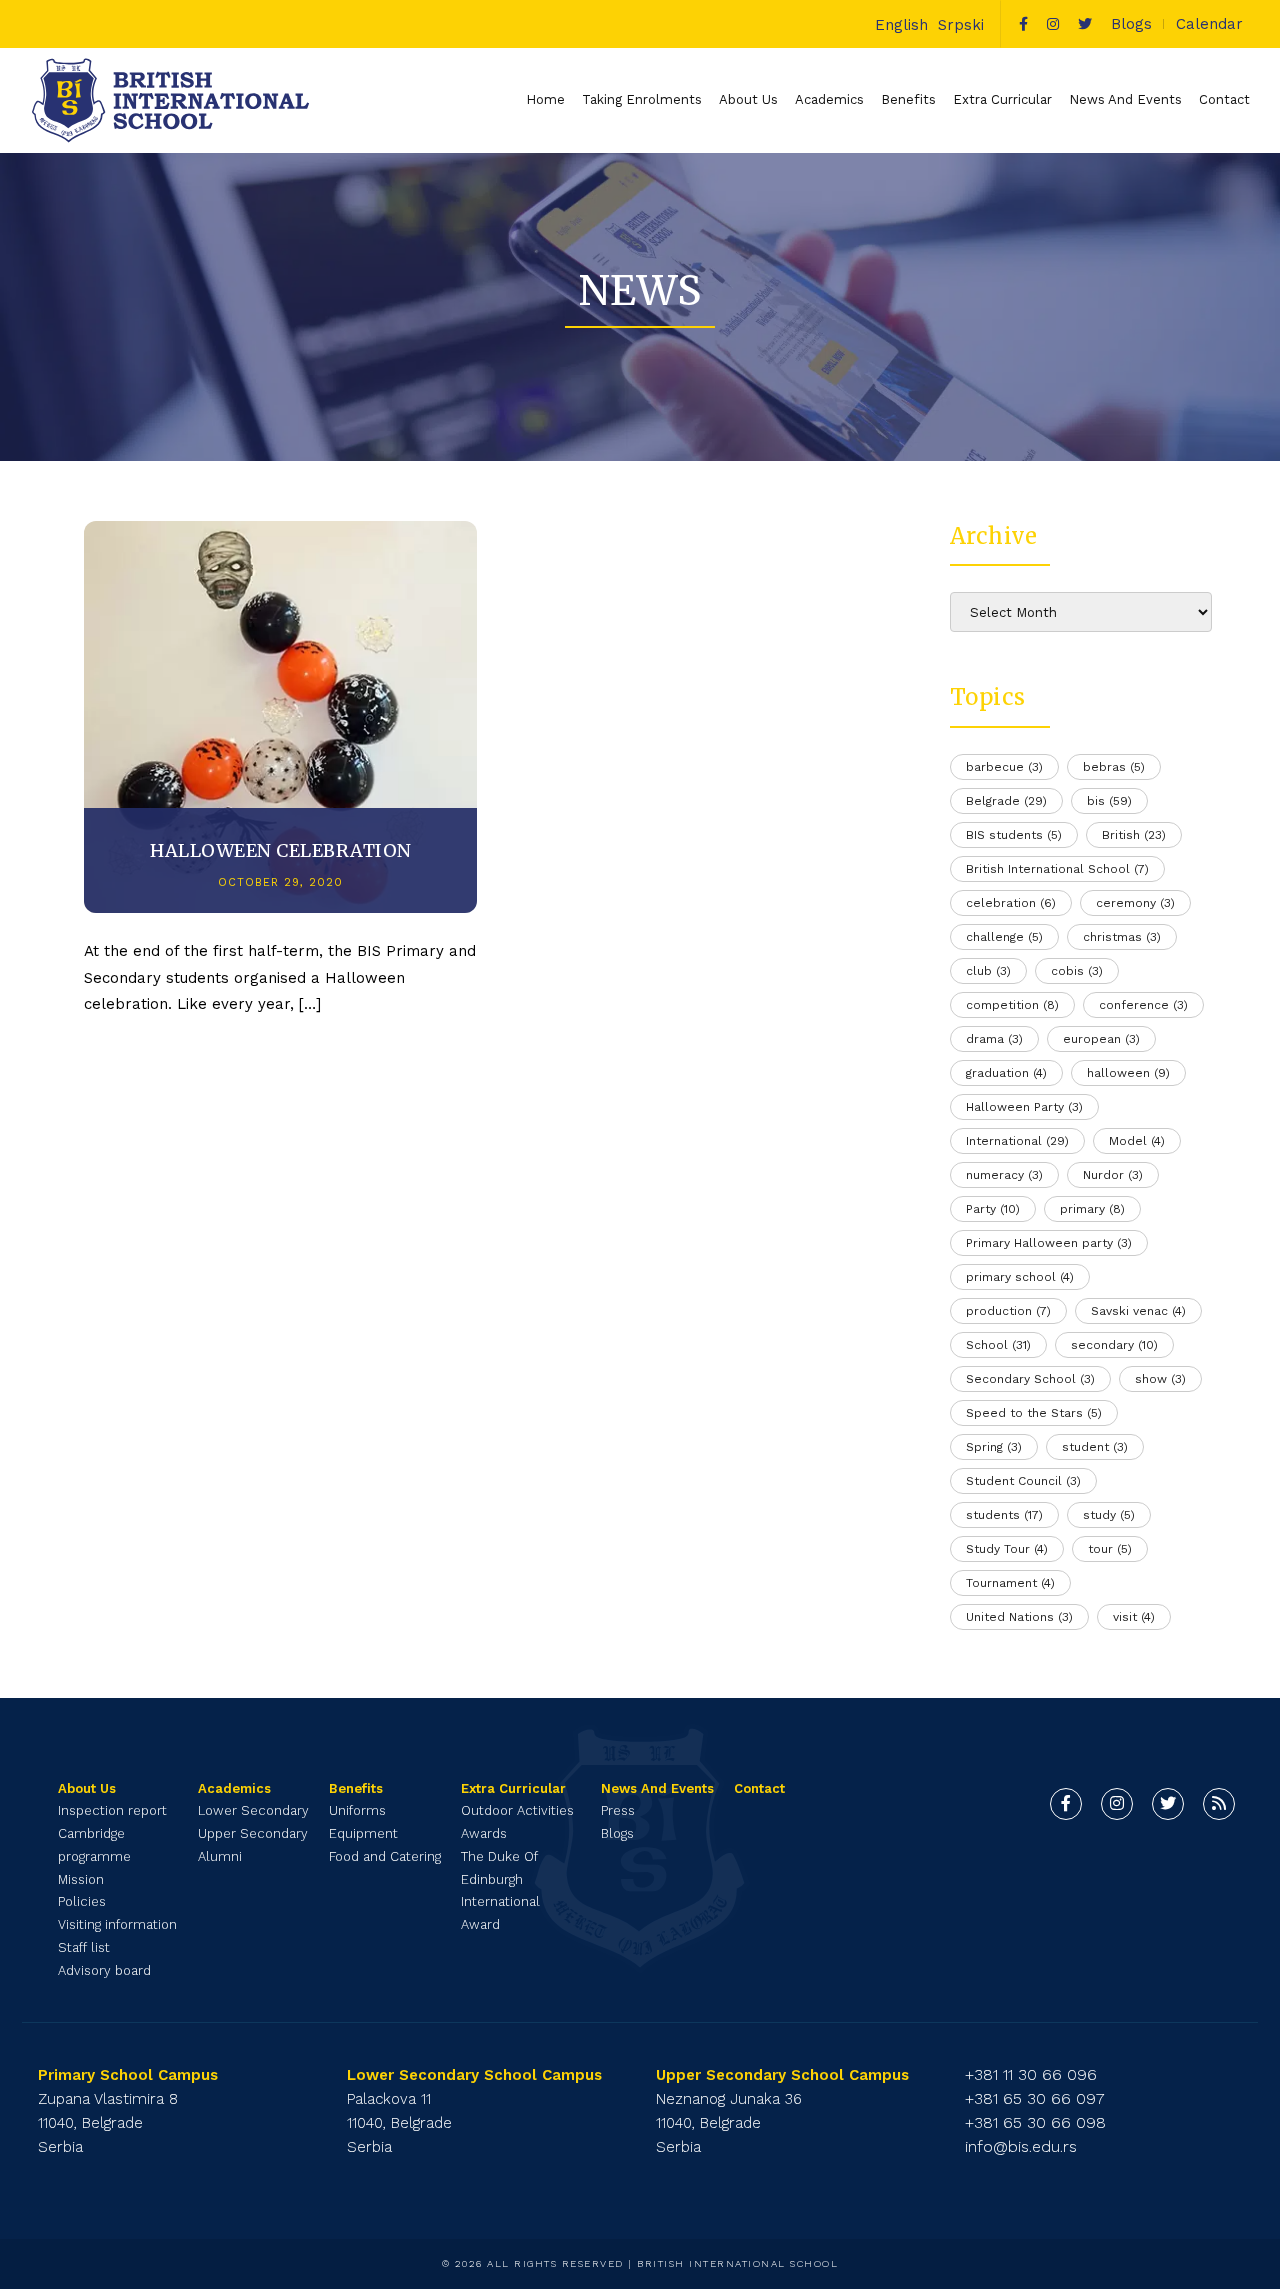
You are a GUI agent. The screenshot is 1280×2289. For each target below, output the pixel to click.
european (1101, 1039)
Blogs (1131, 24)
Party (993, 1209)
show (1160, 1379)
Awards (484, 1833)
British (1134, 835)
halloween (1128, 1073)
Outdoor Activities (517, 1810)
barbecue (1004, 767)
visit (1134, 1617)
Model (1137, 1141)
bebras (1114, 767)
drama (994, 1039)
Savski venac (1138, 1311)
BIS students (1014, 835)
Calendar (1209, 24)
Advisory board (104, 1970)
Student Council (1023, 1481)
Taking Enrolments (642, 99)
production (1008, 1311)
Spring (994, 1447)
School (998, 1345)
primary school (1020, 1277)
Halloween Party (1024, 1107)
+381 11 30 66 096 (1031, 2074)
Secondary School (1030, 1379)
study (1109, 1515)
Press (618, 1810)
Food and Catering (385, 1856)
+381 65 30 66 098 (1035, 2122)
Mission (81, 1879)
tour (1110, 1549)
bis (1109, 801)
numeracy (1004, 1175)
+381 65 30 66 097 (1035, 2098)
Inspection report (112, 1810)
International (1017, 1141)
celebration (1011, 903)
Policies (82, 1901)
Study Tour (1007, 1549)
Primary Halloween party (1049, 1243)
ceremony (1135, 903)
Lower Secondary (253, 1810)
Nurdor (1113, 1175)
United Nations (1019, 1617)
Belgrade (1006, 801)
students (1004, 1515)
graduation (1006, 1073)
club (988, 971)
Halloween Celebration (281, 850)
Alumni (220, 1856)
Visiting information (117, 1924)
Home (545, 99)
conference (1143, 1005)
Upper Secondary (253, 1833)
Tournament (1010, 1583)
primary (1092, 1209)
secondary (1114, 1345)
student (1095, 1447)
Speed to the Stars (1034, 1413)
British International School (1057, 869)
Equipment (363, 1833)
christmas (1122, 937)
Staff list (84, 1947)
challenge (1004, 937)
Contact (1224, 99)
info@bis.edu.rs (1021, 2146)
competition (1012, 1005)
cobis (1077, 971)
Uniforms (357, 1810)
